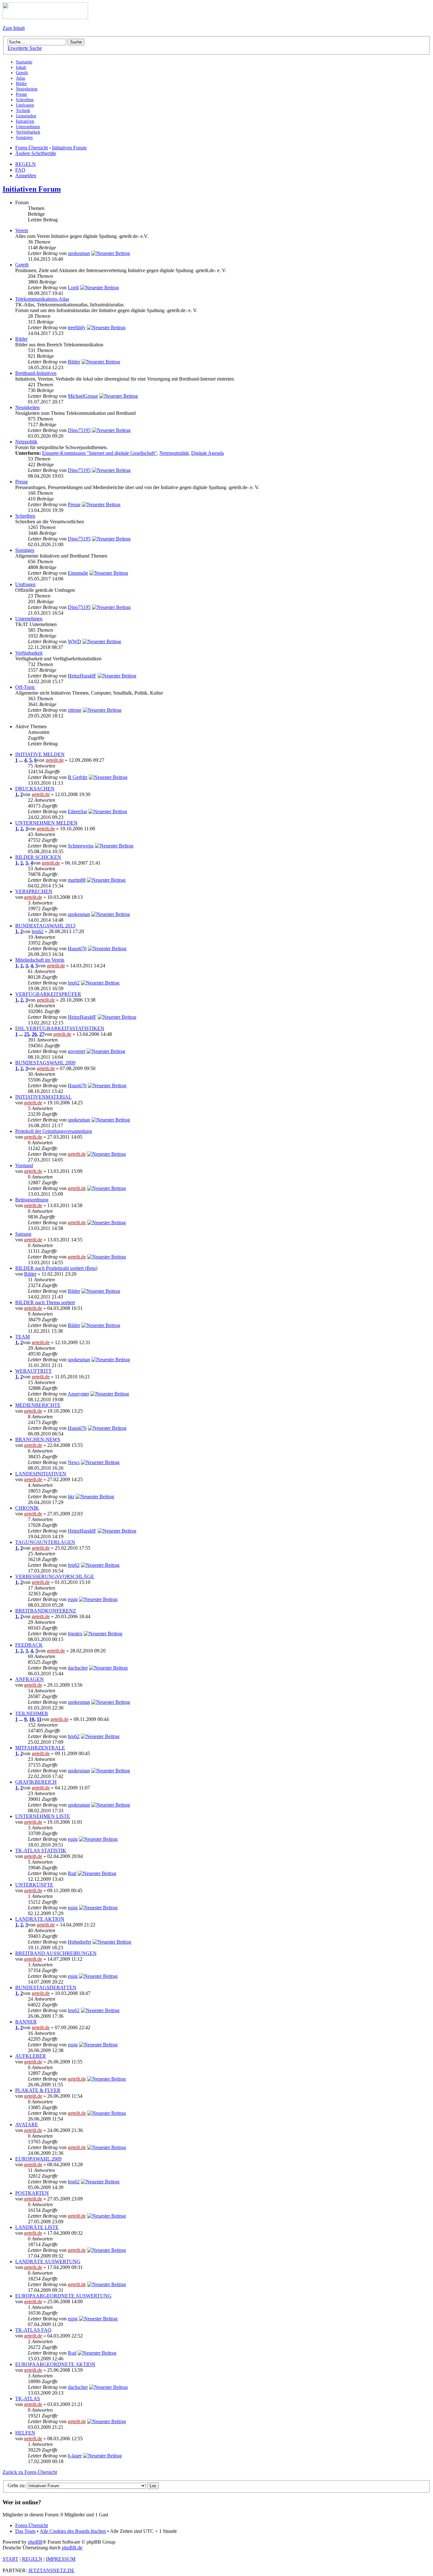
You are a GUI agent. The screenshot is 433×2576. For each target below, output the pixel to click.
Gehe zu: (17, 2485)
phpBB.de (72, 2548)
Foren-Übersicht (32, 148)
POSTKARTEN (32, 2193)
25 (27, 1034)
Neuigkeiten (27, 407)
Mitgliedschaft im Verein (40, 960)
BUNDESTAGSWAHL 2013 (45, 926)
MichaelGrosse (83, 396)
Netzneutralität (174, 453)
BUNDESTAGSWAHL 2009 (45, 1063)
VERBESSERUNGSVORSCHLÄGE (55, 1576)
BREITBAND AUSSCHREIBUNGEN (56, 1953)
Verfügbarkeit (29, 653)
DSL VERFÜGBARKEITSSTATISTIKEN (60, 1028)
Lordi (73, 288)
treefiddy (77, 327)
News (74, 1462)
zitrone (75, 710)
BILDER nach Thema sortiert (45, 1302)
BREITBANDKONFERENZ (46, 1611)
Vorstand (24, 1165)
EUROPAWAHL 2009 (38, 2159)
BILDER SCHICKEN (38, 857)
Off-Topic (25, 687)
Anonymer (78, 1394)
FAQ (20, 170)
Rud (72, 1873)
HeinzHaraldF (82, 676)
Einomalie (78, 573)
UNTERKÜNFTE (34, 1885)
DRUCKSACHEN (35, 789)
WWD (74, 641)
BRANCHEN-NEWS (38, 1439)
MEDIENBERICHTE (38, 1405)
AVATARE (27, 2125)
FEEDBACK (29, 1645)
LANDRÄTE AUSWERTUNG (48, 2262)
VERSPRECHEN (34, 891)
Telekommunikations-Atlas (42, 299)
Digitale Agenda (207, 453)
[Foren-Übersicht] (45, 17)
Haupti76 (77, 948)
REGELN (26, 164)
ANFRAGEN (29, 1679)
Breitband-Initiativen (36, 373)
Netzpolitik (26, 442)
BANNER (26, 2022)
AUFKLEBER (31, 2056)
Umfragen (25, 584)
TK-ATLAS (28, 2399)
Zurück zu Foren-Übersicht (30, 2472)
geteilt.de (55, 760)
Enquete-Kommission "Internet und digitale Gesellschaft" (100, 453)
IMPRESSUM (61, 2559)
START (10, 2559)
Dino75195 (79, 430)
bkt (71, 1497)
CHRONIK (27, 1508)
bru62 (38, 931)
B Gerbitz (78, 777)
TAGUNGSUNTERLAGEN (45, 1542)
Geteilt (22, 265)
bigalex (75, 1634)
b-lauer (75, 2456)
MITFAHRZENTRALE (40, 1748)
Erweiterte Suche (25, 48)
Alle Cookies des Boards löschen (73, 2531)
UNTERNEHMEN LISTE (43, 1816)
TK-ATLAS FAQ (33, 2330)
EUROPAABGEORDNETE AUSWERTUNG (63, 2296)
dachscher (78, 1668)
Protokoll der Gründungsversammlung (54, 1131)
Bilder (21, 339)
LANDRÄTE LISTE (37, 2227)
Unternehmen (29, 619)
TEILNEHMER (32, 1713)
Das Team (25, 2531)
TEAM (23, 1337)
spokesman (79, 253)
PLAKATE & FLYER (38, 2090)
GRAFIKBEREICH (36, 1782)
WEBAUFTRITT (33, 1371)
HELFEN (25, 2433)
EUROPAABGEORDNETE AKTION (55, 2364)
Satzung (23, 1234)
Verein (22, 230)
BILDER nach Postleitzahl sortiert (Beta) (56, 1268)
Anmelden (26, 176)
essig (73, 1599)
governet (77, 1051)
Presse (22, 482)
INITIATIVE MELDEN (40, 754)
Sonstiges (25, 550)
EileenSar (78, 811)
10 (32, 1719)
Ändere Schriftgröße (36, 153)
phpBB (35, 2542)
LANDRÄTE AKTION (40, 1919)
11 (39, 1719)
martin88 (77, 880)
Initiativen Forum (69, 148)
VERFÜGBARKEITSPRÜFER (48, 994)
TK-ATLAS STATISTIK (41, 1850)
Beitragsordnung (32, 1200)
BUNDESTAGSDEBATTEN (46, 1988)
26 (34, 1034)
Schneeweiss (81, 846)
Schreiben (25, 516)
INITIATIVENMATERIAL (43, 1097)
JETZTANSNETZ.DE (51, 2570)
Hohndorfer (80, 1942)
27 (42, 1034)
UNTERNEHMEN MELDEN (46, 823)
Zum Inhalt (14, 28)
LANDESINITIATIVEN (41, 1474)
